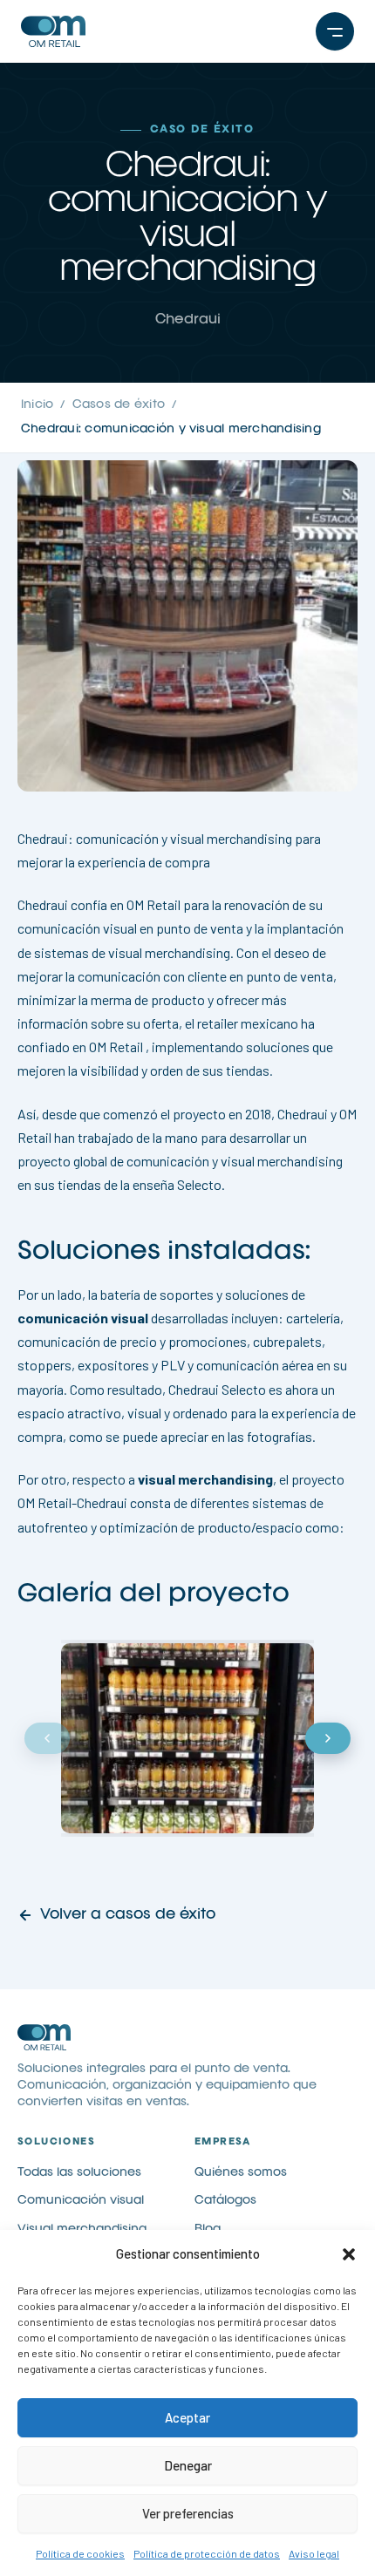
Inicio (37, 404)
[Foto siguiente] (328, 1738)
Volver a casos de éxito (128, 1915)
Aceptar (187, 2417)
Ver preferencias (188, 2513)
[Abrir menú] (335, 31)
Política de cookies (80, 2553)
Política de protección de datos (207, 2553)
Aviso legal (314, 2553)
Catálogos (225, 2200)
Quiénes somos (241, 2172)
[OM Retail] (99, 31)
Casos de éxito (119, 404)
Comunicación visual (81, 2200)
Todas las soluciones (79, 2172)
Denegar (188, 2465)
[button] (349, 2254)
